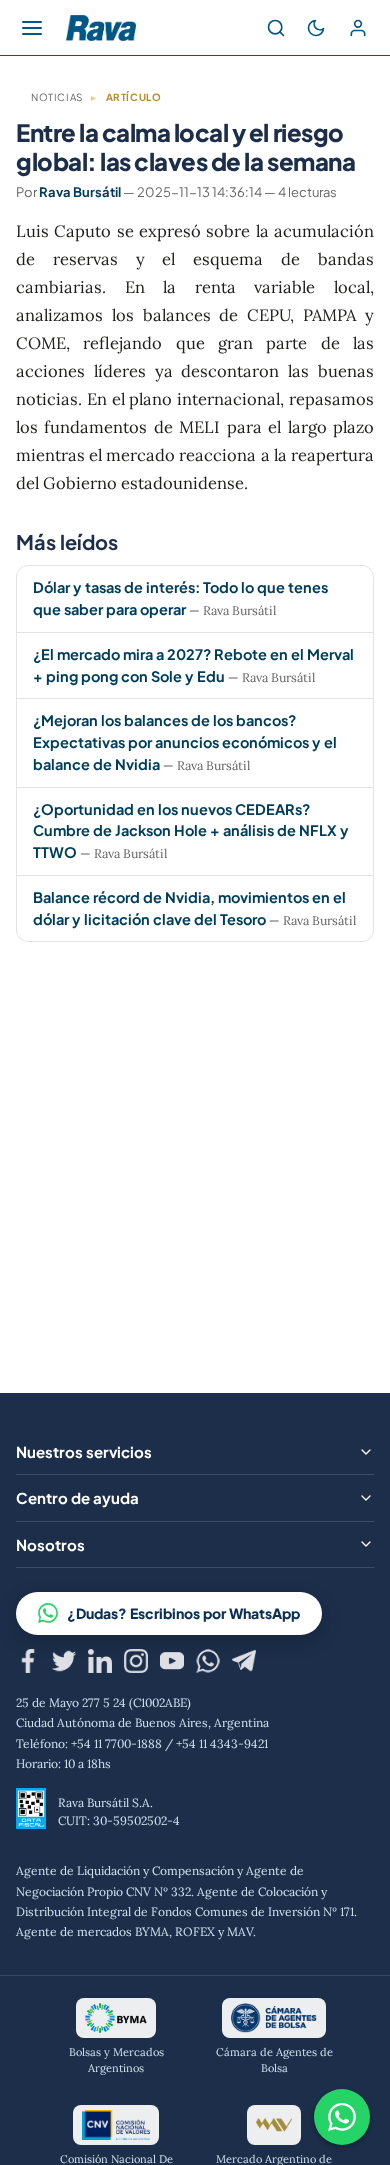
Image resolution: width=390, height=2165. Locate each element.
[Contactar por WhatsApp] (342, 2117)
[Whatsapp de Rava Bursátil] (208, 1664)
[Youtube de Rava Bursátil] (172, 1664)
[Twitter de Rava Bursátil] (64, 1664)
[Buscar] (276, 28)
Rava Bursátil (80, 192)
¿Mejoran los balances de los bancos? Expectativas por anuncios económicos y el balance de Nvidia (185, 742)
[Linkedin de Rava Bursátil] (100, 1664)
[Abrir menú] (32, 28)
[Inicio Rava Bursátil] (101, 28)
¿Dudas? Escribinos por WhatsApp (183, 1613)
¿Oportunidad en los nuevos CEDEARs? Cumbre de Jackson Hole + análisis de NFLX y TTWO (191, 831)
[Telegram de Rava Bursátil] (244, 1664)
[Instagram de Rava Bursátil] (136, 1664)
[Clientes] (358, 28)
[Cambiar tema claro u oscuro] (316, 28)
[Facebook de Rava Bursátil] (28, 1664)
